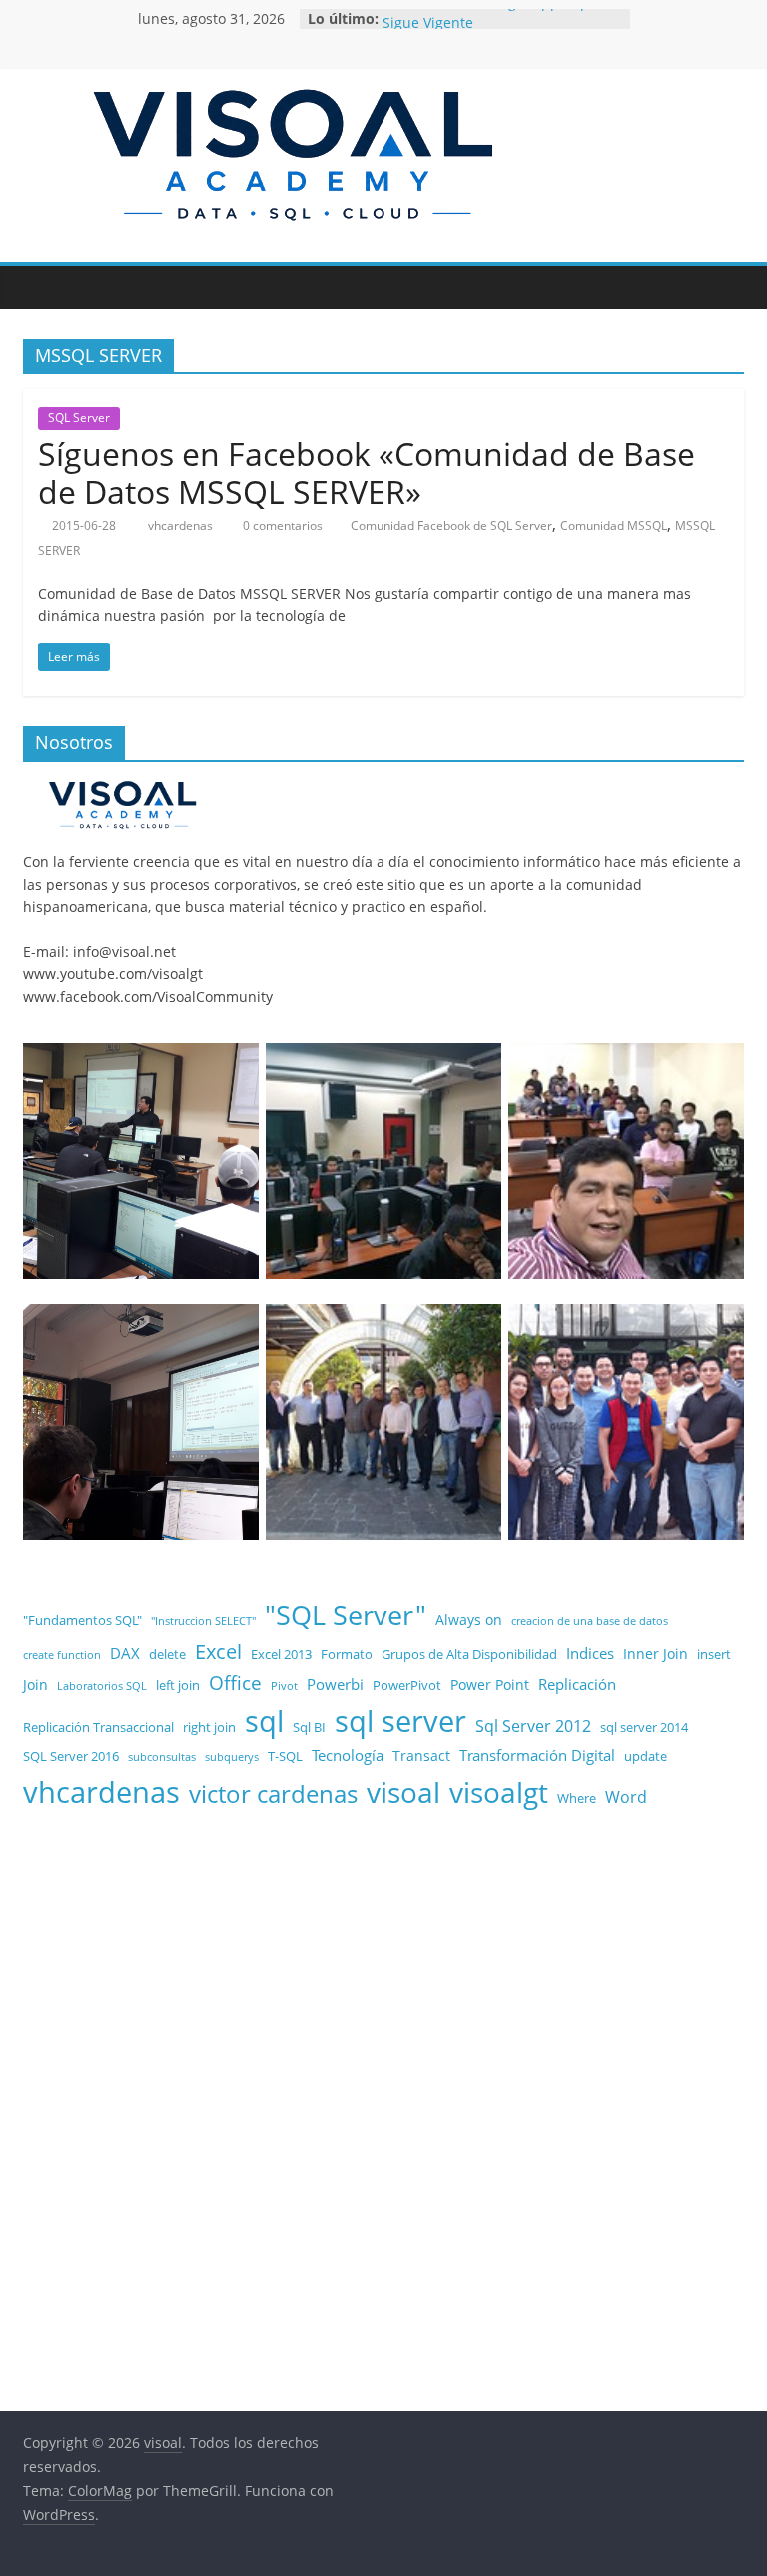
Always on (469, 1619)
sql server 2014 (644, 1727)
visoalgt (499, 1792)
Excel (218, 1651)
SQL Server (79, 417)
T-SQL (285, 1756)
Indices (590, 1653)
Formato (347, 1654)
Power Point (490, 1684)
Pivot (284, 1686)
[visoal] (43, 287)
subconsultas (162, 1757)
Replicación (577, 1684)
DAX (125, 1653)
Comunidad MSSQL (614, 525)
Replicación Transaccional (98, 1727)
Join (35, 1684)
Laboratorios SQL (102, 1686)
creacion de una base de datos (590, 1621)
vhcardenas (182, 525)
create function (62, 1655)
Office (235, 1683)
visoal (403, 1792)
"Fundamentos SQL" (82, 1620)
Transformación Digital (537, 1755)
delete (167, 1654)
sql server (400, 1720)
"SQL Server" (346, 1614)
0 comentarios (281, 525)
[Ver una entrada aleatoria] (724, 287)
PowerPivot (407, 1685)
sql (264, 1720)
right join (209, 1727)
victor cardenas (273, 1794)
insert (714, 1654)
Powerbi (335, 1684)
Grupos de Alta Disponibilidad (469, 1654)
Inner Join (656, 1653)
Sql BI (309, 1727)
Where (577, 1798)
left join (178, 1685)
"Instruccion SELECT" (203, 1621)
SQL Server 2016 (71, 1756)
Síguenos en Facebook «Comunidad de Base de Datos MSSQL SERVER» (367, 472)
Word (626, 1796)
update (646, 1756)
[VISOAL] (123, 788)
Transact (421, 1755)
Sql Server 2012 (533, 1725)
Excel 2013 (281, 1654)
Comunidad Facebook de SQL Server (451, 525)
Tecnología (348, 1755)
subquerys (232, 1757)
